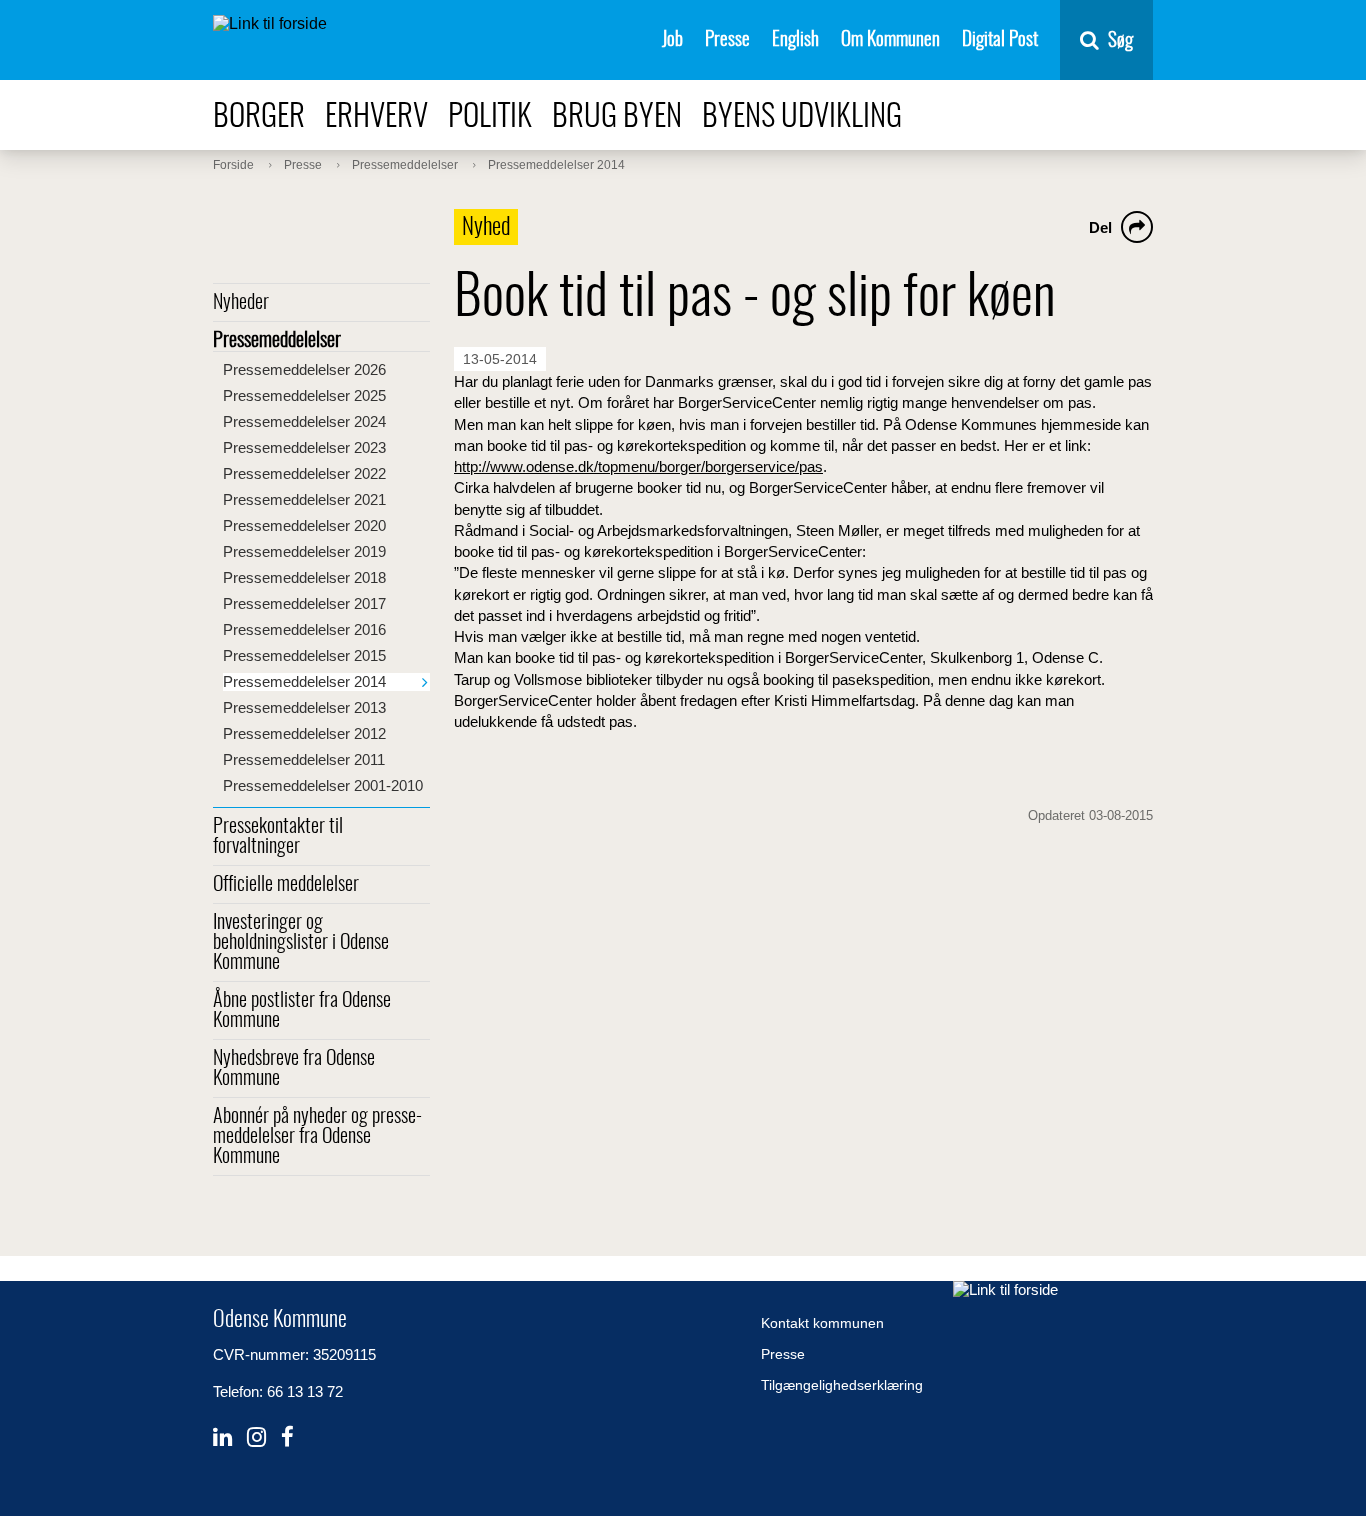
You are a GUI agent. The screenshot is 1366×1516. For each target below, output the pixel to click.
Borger (259, 117)
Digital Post (1000, 40)
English (795, 40)
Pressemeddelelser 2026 (304, 369)
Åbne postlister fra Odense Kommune (302, 1011)
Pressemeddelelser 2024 (304, 421)
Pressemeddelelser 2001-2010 (323, 785)
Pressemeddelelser (277, 341)
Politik (490, 117)
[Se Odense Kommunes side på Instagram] (256, 1437)
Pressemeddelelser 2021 (304, 499)
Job (672, 40)
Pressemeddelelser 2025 (304, 395)
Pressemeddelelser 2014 (304, 681)
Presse (727, 40)
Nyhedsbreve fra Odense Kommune (294, 1069)
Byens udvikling (802, 117)
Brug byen (617, 117)
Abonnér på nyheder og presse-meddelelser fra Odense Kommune (317, 1137)
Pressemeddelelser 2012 (304, 733)
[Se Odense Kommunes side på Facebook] (287, 1437)
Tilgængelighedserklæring (842, 1385)
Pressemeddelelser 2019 (304, 551)
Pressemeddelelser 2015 (304, 655)
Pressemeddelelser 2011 (304, 759)
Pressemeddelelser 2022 (304, 473)
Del (1100, 227)
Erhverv (376, 117)
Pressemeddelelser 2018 (304, 577)
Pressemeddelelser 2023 (304, 447)
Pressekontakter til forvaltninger (278, 837)
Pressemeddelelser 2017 (304, 603)
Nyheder (241, 303)
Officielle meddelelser (286, 885)
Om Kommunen (890, 40)
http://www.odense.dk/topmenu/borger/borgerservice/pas (638, 466)
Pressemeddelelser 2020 (304, 525)
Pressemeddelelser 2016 (304, 629)
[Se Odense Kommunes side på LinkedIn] (222, 1437)
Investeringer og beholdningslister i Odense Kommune (301, 943)
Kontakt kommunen (822, 1323)
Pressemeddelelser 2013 (304, 707)
